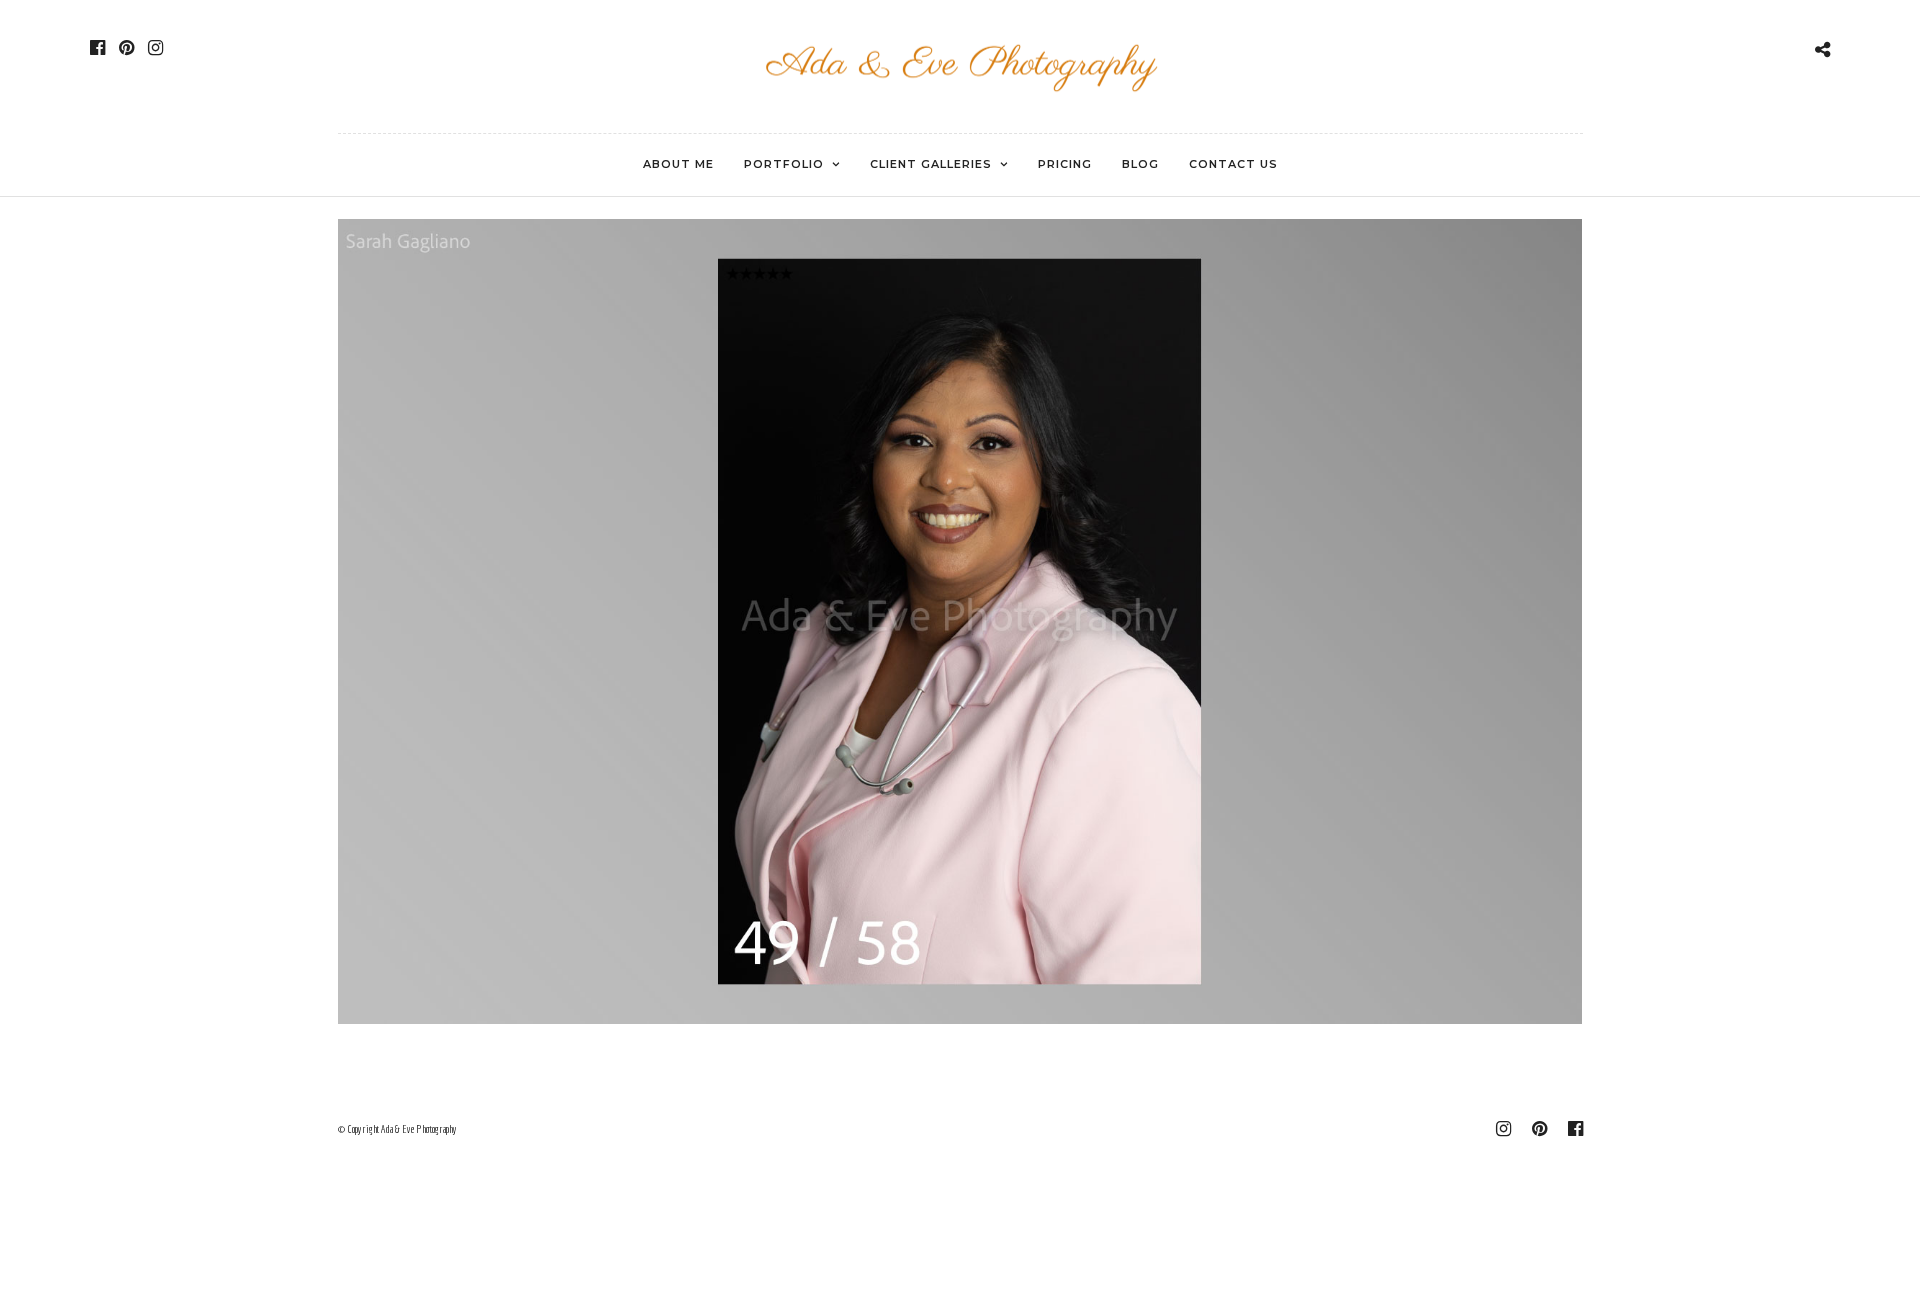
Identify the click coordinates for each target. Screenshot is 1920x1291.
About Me (678, 164)
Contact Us (1233, 164)
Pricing (1065, 164)
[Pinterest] (126, 48)
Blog (1140, 164)
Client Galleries (931, 164)
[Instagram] (155, 48)
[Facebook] (97, 48)
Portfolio (784, 164)
